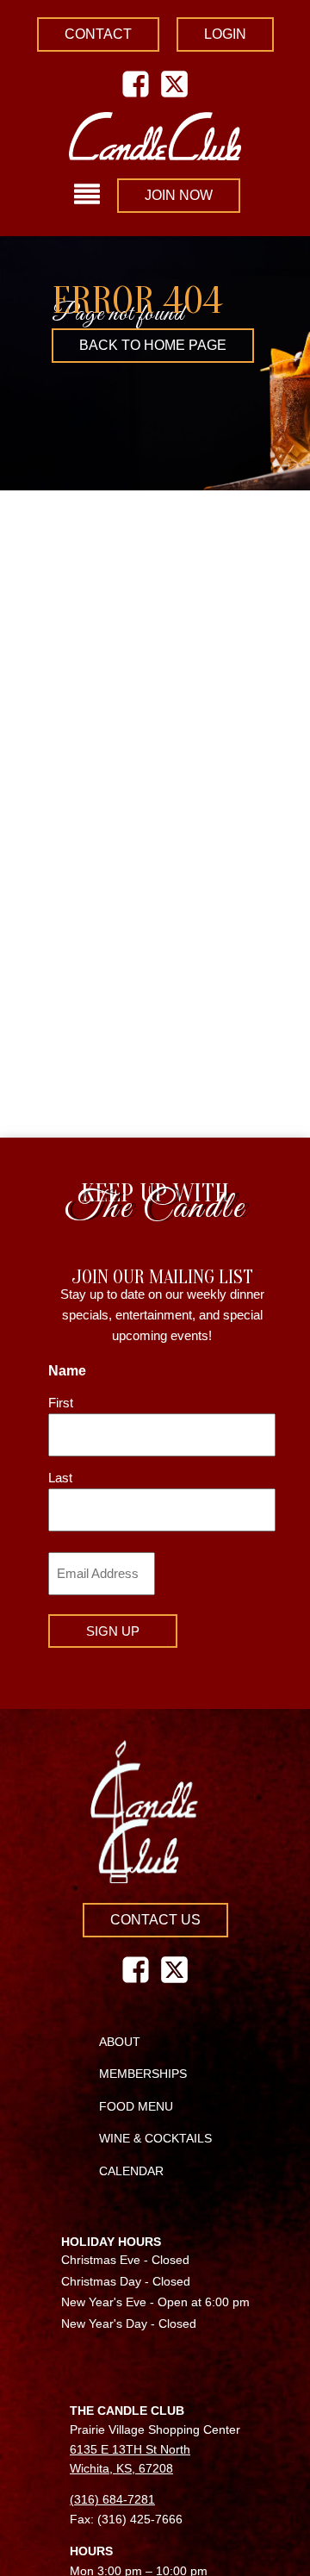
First (61, 1403)
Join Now (179, 195)
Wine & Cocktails (155, 2138)
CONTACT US (155, 1920)
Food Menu (136, 2106)
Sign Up (113, 1631)
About (120, 2042)
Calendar (131, 2171)
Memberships (143, 2074)
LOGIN (225, 34)
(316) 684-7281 (112, 2499)
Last (60, 1478)
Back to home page (153, 345)
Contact (98, 34)
